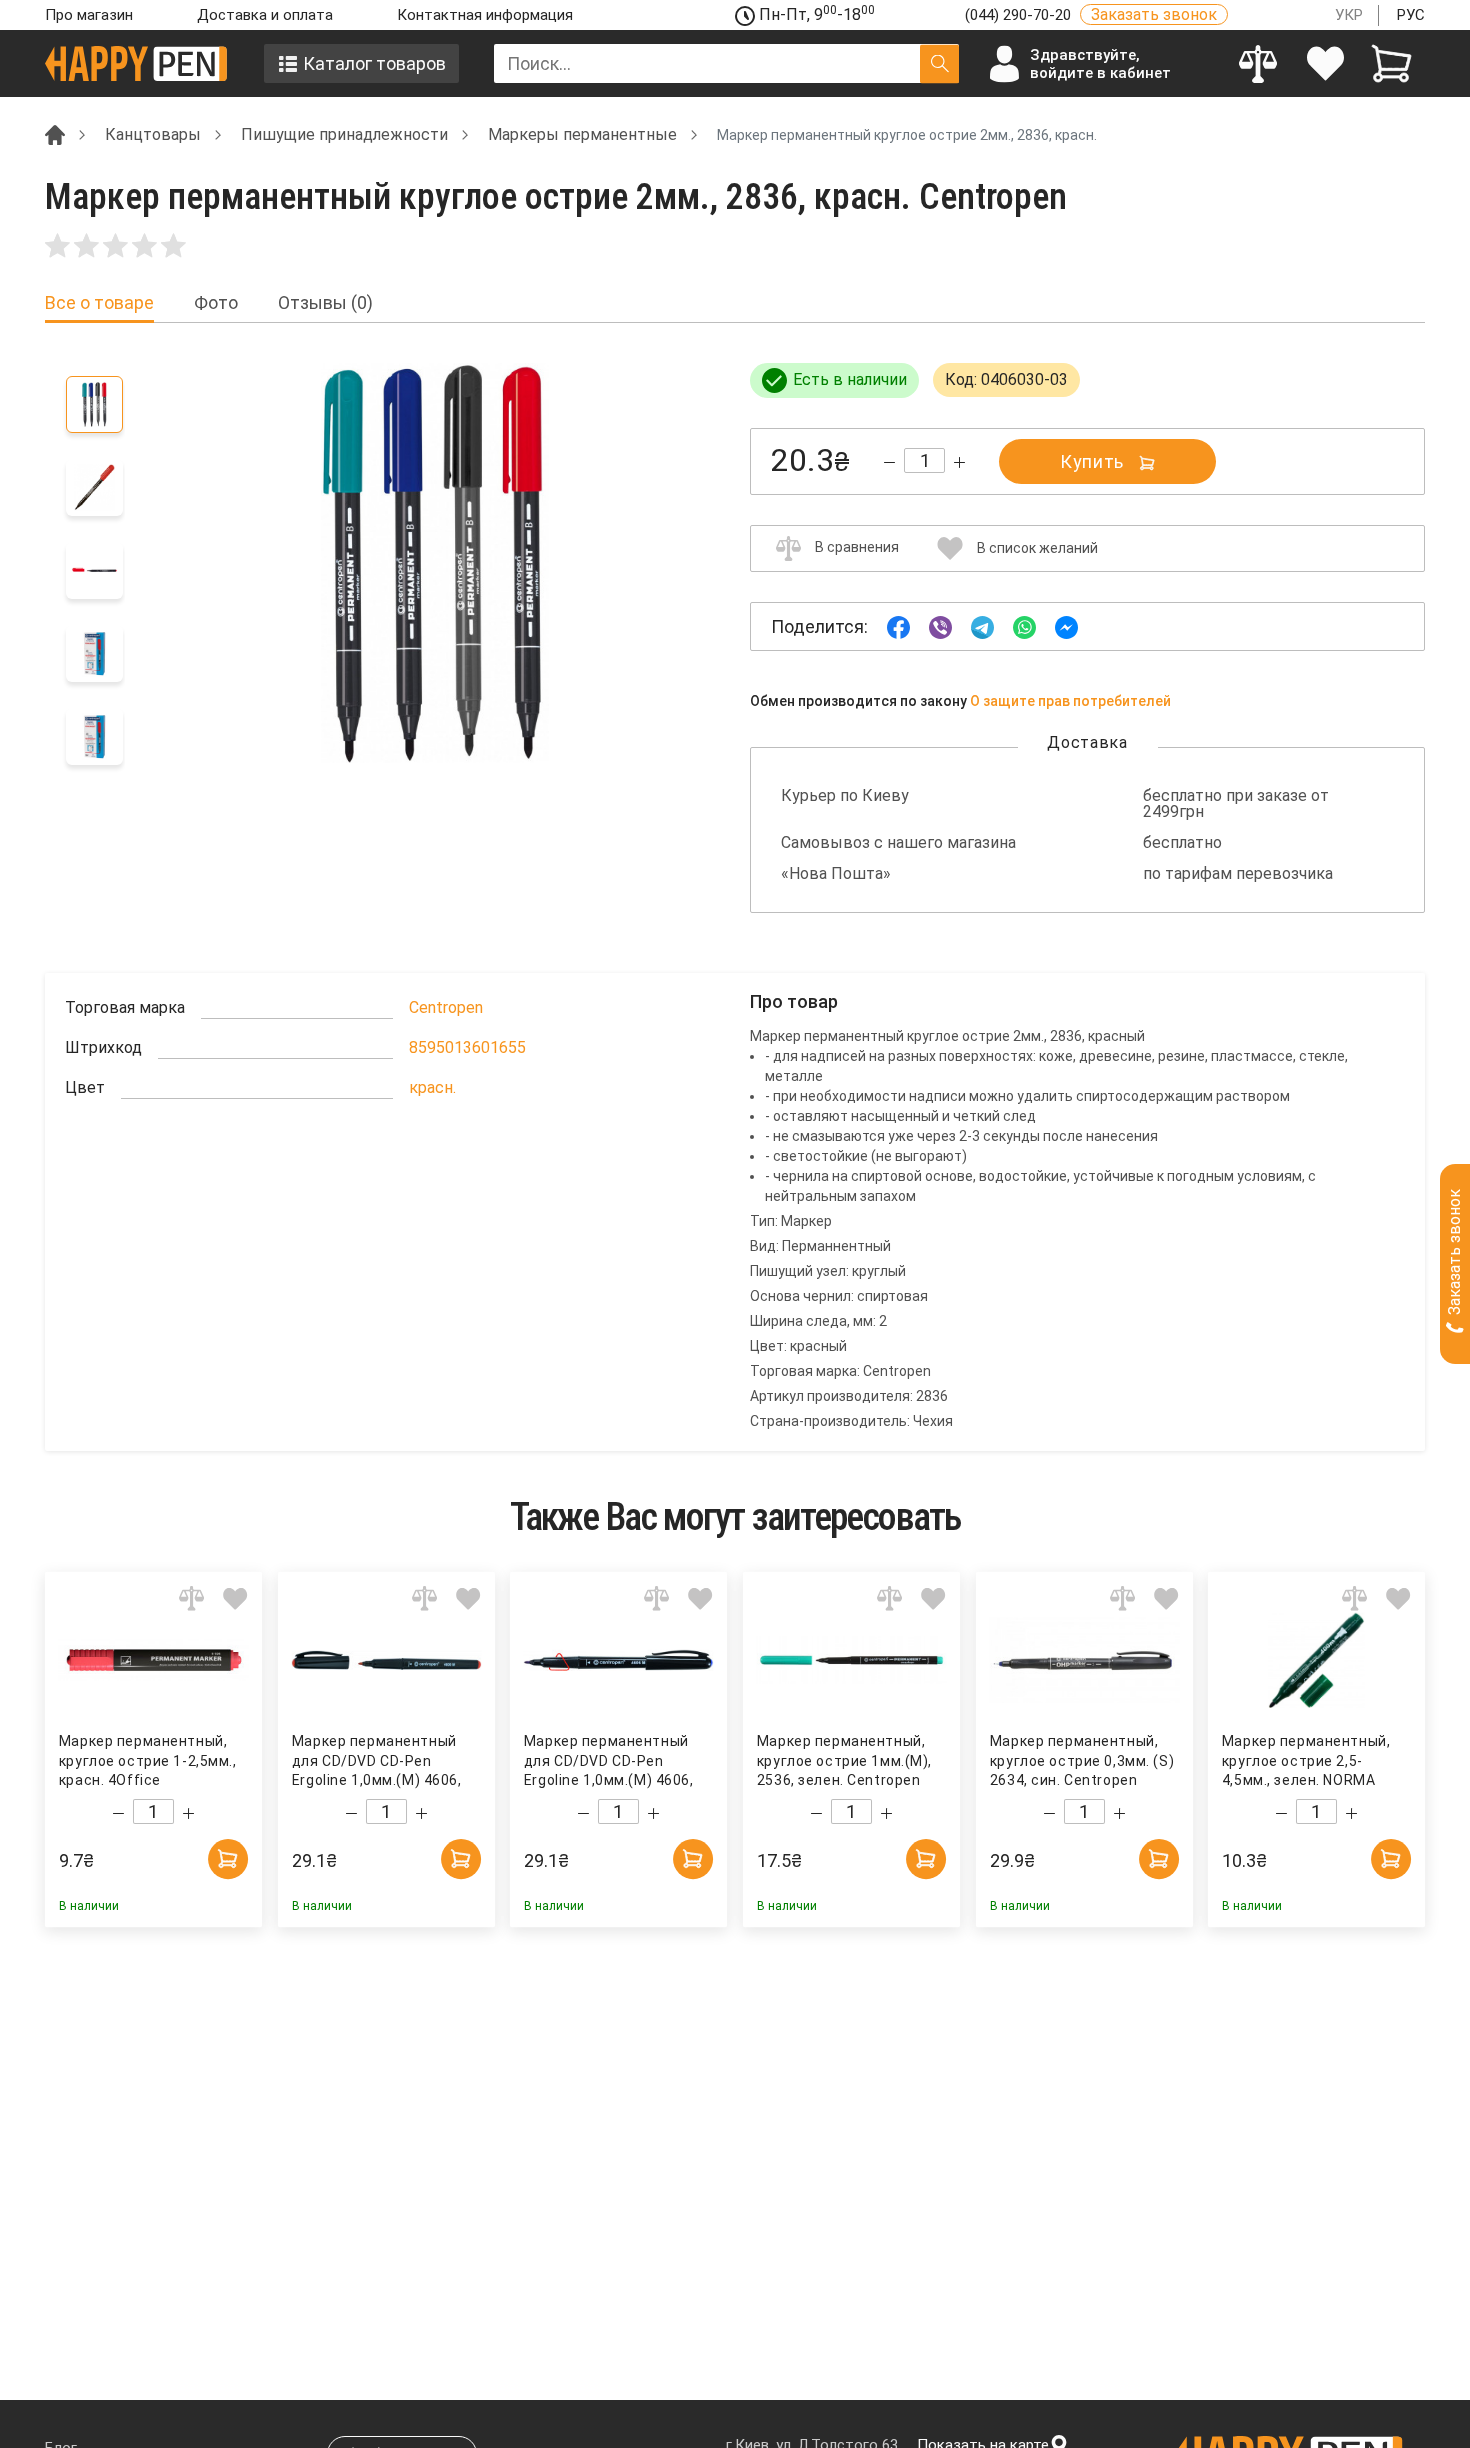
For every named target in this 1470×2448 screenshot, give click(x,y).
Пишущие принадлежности (344, 134)
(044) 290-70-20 (1020, 15)
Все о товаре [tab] (99, 303)
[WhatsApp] (1024, 625)
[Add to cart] (228, 1859)
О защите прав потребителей (1070, 701)
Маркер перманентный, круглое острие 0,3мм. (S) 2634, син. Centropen (1082, 1760)
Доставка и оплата (265, 15)
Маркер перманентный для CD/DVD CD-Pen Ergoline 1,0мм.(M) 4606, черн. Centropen (609, 1761)
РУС (1411, 15)
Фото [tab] (216, 303)
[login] (1325, 63)
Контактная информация (485, 15)
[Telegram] (982, 625)
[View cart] (1391, 63)
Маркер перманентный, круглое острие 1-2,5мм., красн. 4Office (148, 1760)
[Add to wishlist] (235, 1598)
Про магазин (89, 15)
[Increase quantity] (959, 462)
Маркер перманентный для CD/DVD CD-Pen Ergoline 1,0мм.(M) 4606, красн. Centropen (377, 1761)
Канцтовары (153, 134)
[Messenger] (1066, 625)
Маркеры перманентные (582, 134)
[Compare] (1258, 63)
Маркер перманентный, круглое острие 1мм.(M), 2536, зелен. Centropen (844, 1760)
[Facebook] (898, 625)
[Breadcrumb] (55, 133)
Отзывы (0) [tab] (325, 303)
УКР (1349, 15)
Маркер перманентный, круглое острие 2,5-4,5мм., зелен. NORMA (1306, 1760)
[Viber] (940, 625)
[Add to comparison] (191, 1598)
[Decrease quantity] (889, 462)
